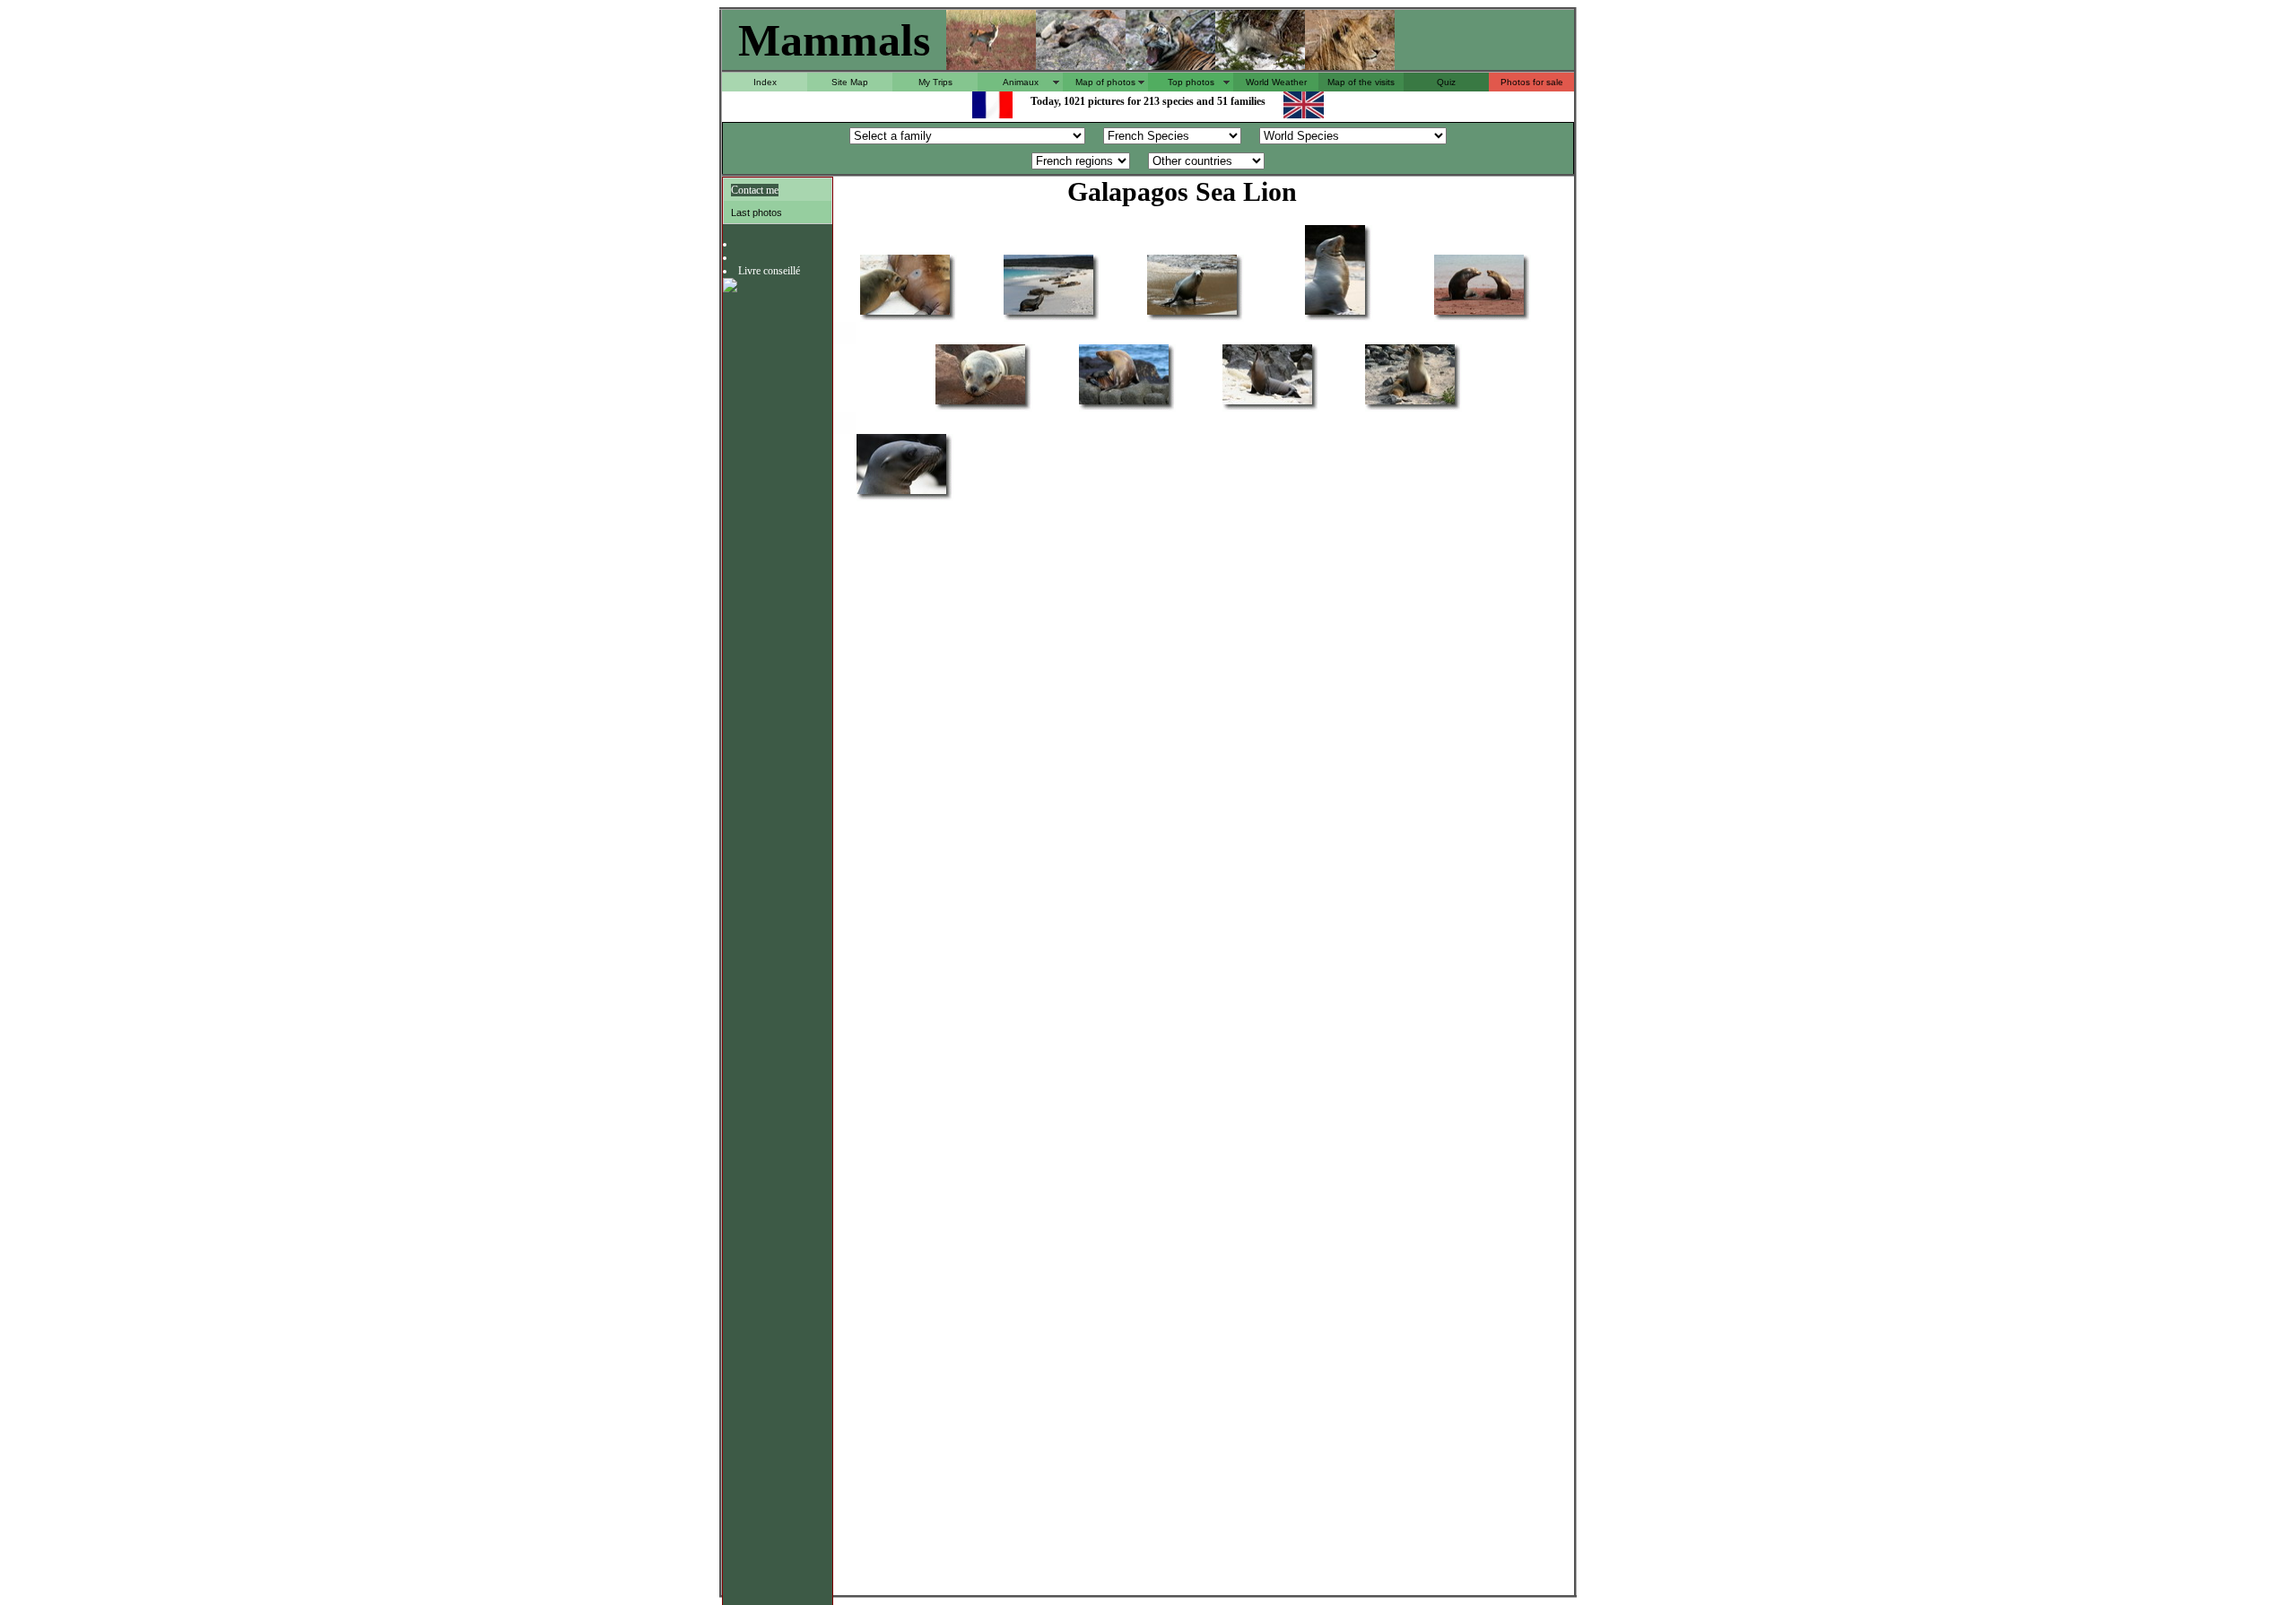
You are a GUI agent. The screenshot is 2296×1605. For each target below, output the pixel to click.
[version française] (992, 113)
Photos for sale (1532, 82)
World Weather (1276, 82)
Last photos (757, 213)
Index (765, 82)
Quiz (1446, 82)
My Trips (935, 82)
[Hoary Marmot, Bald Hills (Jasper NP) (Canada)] (1081, 65)
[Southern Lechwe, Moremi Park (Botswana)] (991, 65)
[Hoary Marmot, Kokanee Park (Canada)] (1260, 65)
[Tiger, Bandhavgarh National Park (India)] (1170, 65)
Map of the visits (1361, 82)
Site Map (850, 82)
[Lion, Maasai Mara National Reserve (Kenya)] (1350, 65)
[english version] (1304, 113)
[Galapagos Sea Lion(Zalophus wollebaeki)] (905, 313)
